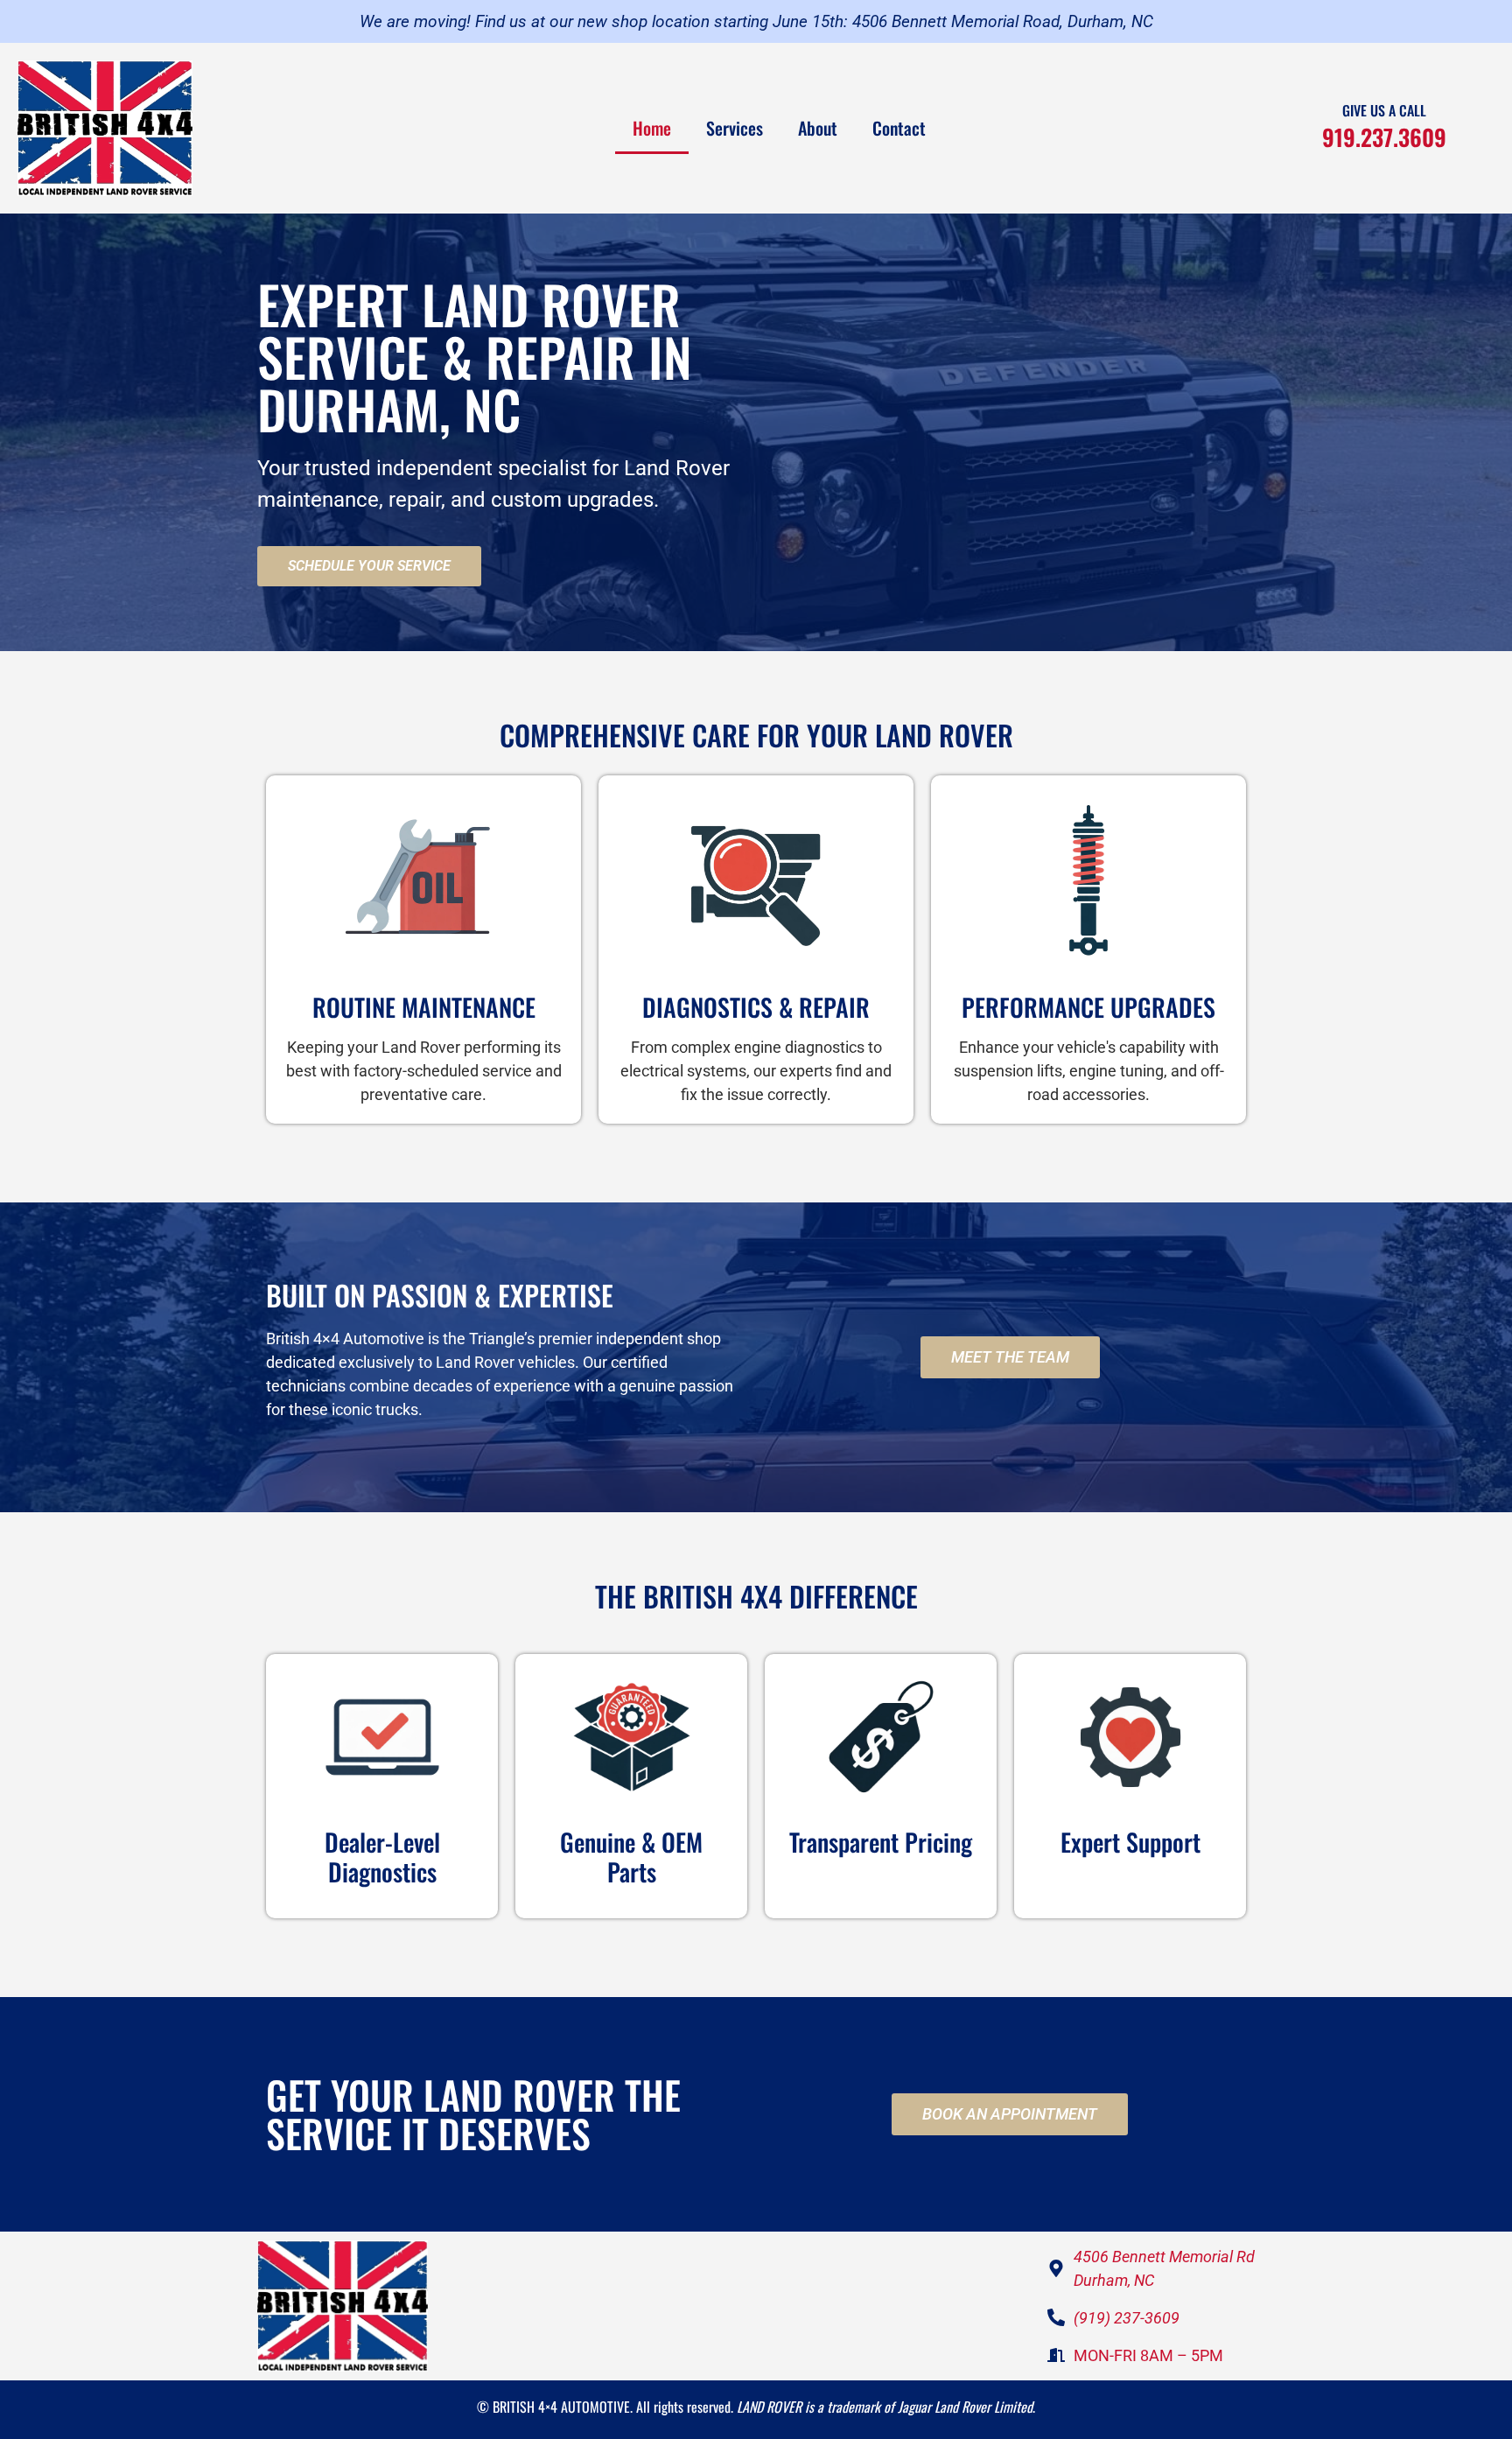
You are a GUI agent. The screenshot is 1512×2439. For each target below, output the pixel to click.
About (818, 128)
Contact (899, 128)
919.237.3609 (1384, 137)
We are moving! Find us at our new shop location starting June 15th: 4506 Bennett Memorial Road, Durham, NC (756, 21)
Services (735, 128)
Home (652, 128)
